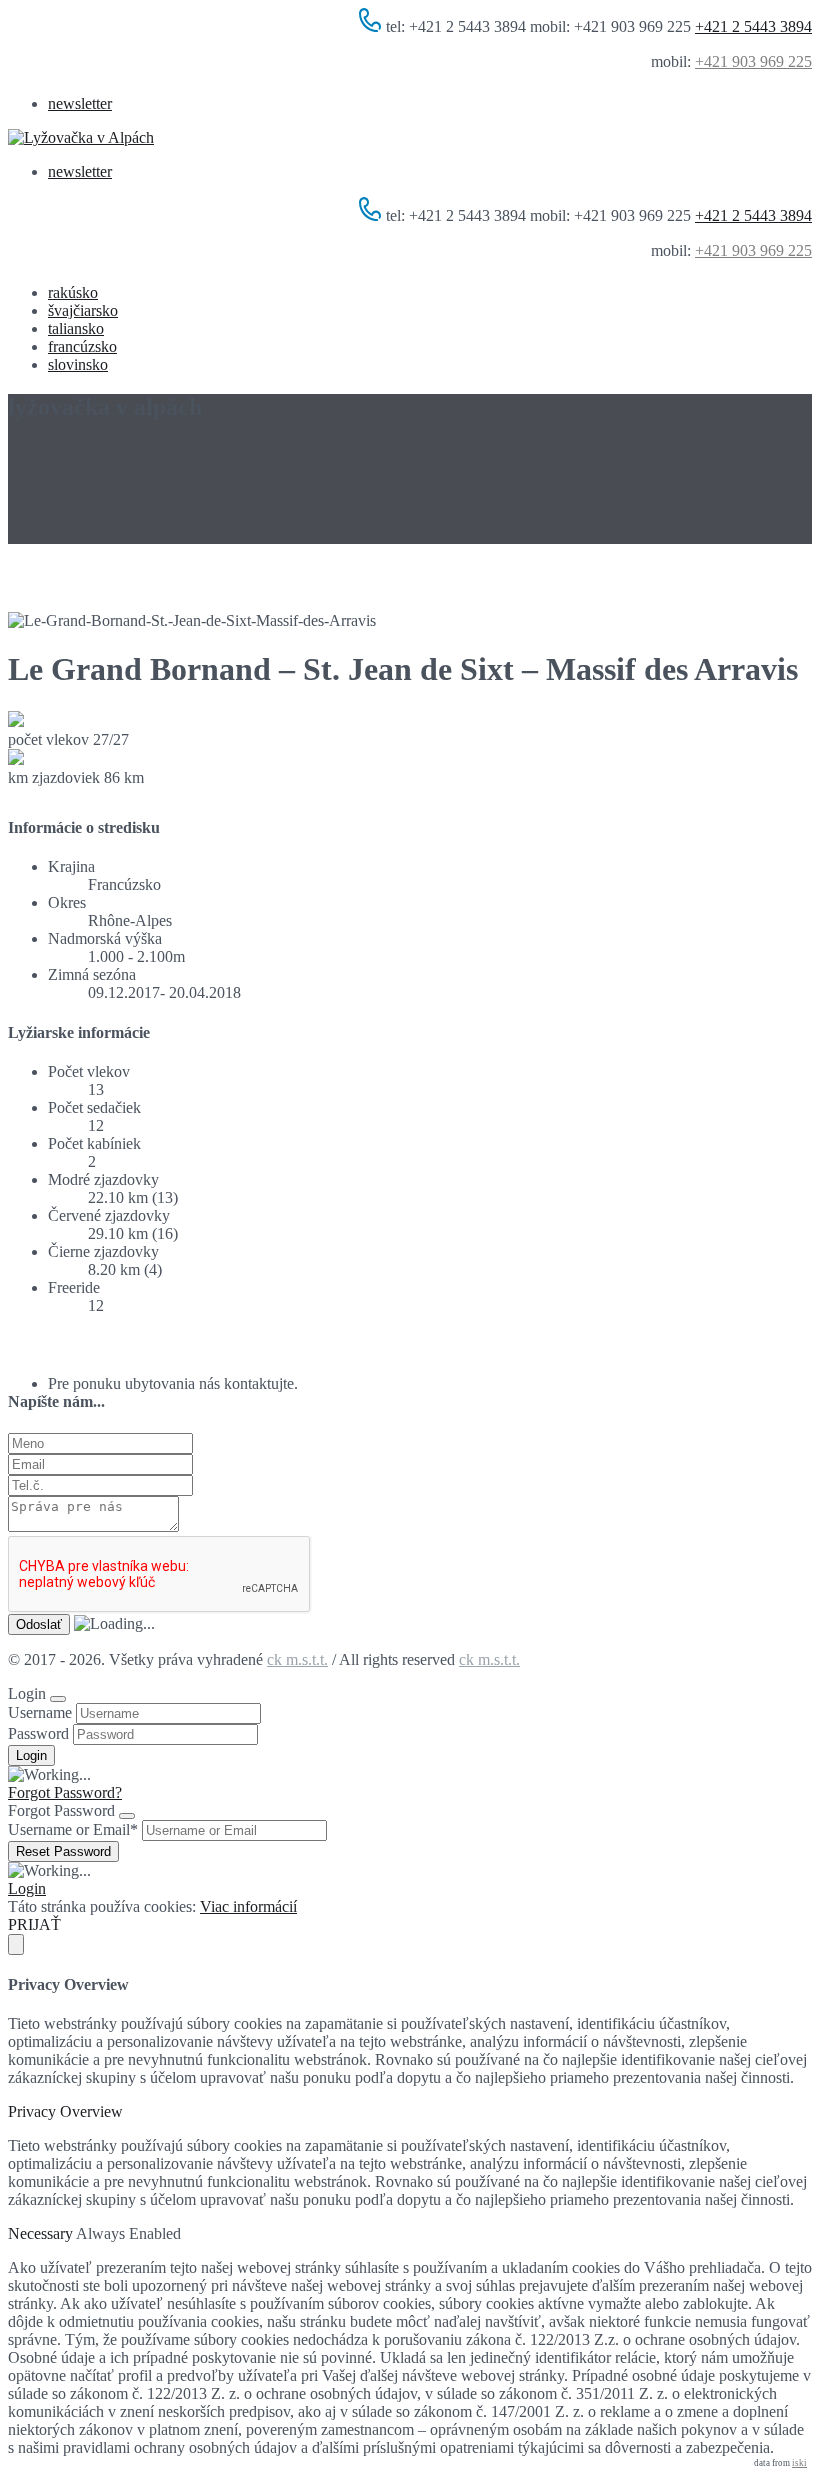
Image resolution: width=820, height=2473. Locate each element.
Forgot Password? (65, 1792)
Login (27, 1888)
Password (38, 1733)
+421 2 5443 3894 (753, 26)
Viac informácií (248, 1906)
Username (40, 1712)
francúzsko (82, 346)
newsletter (80, 103)
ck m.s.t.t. (297, 1659)
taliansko (76, 328)
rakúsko (73, 292)
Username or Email (73, 1829)
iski (799, 2463)
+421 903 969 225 (753, 61)
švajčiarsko (83, 310)
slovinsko (78, 364)
